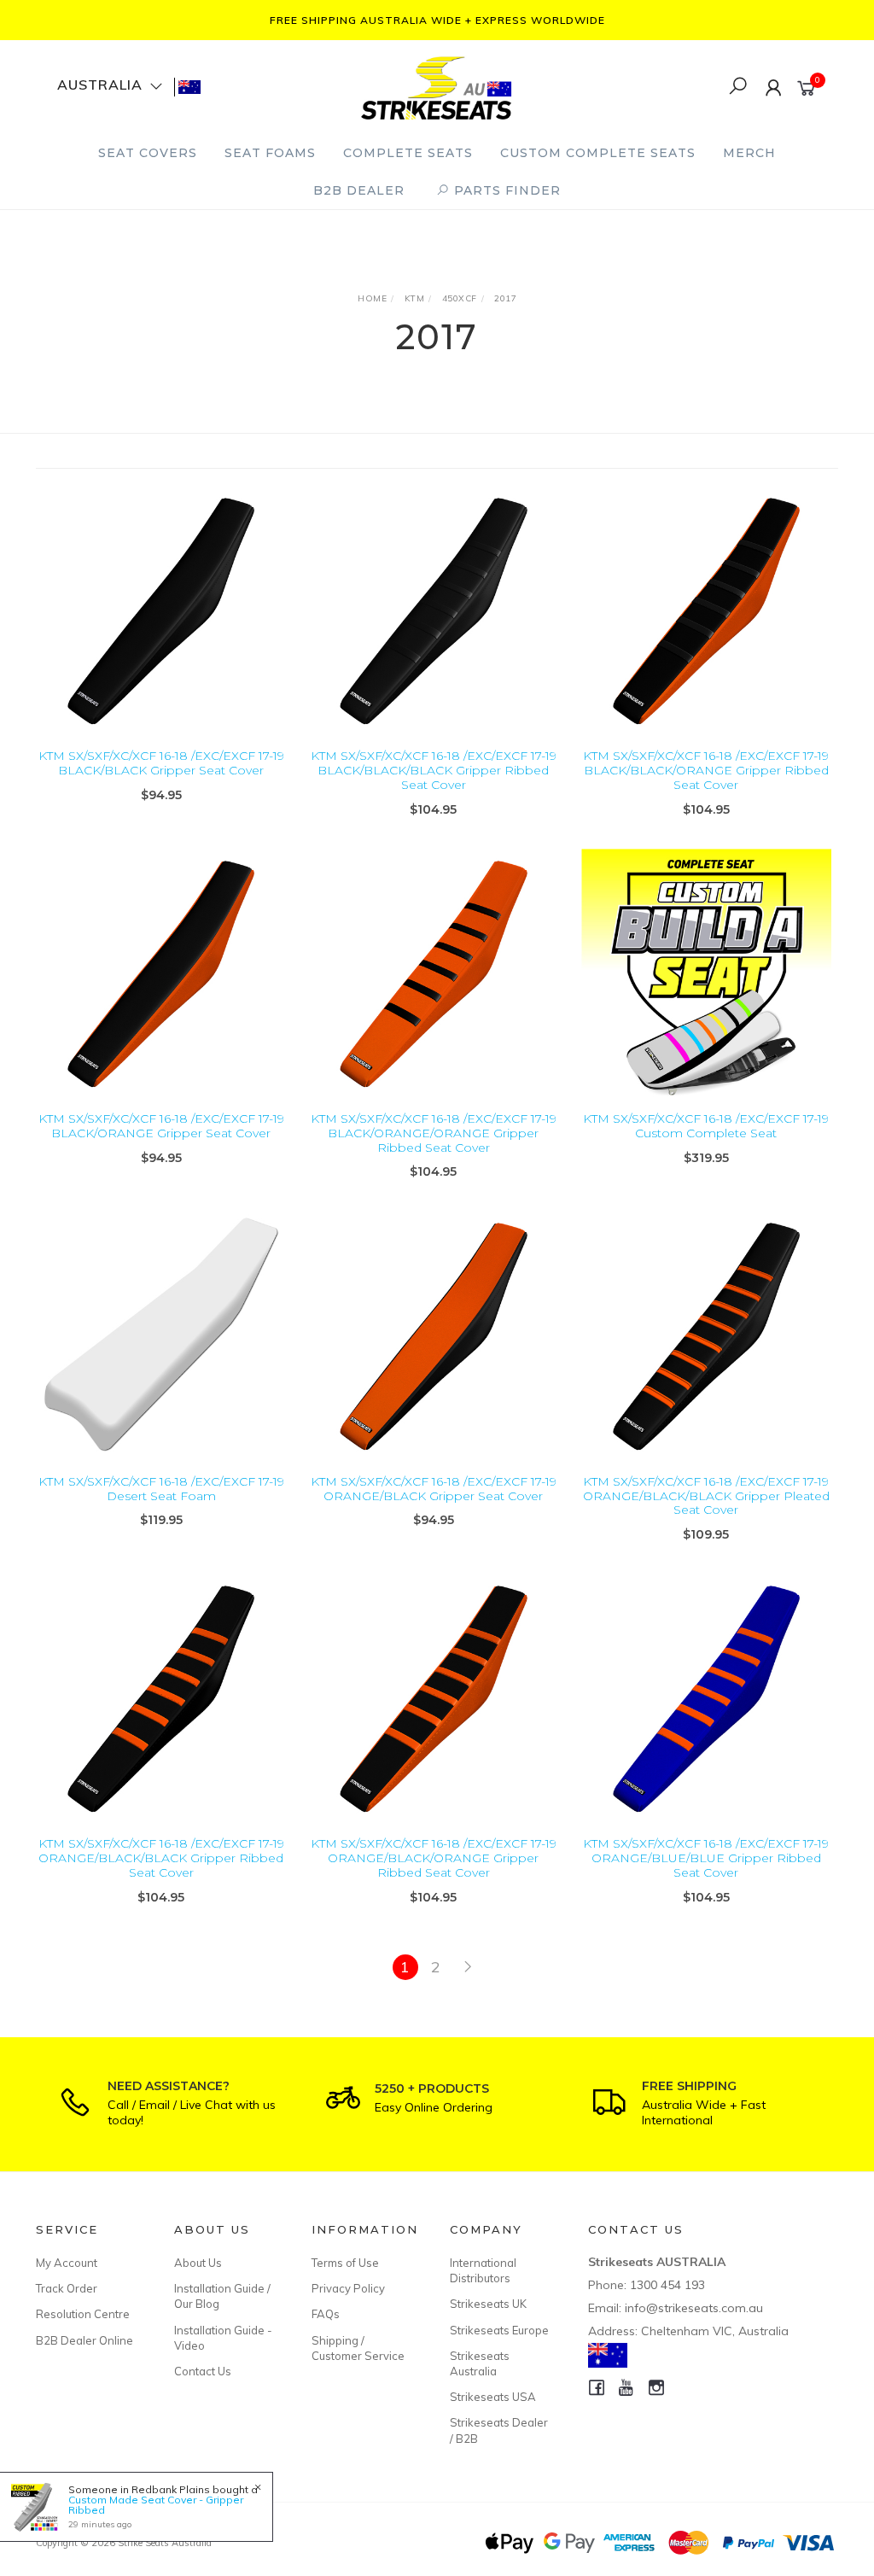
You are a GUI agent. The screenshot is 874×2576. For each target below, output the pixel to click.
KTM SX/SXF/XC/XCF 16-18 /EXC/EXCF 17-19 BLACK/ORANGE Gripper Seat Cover (161, 1126)
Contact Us (203, 2371)
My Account (67, 2263)
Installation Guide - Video (223, 2338)
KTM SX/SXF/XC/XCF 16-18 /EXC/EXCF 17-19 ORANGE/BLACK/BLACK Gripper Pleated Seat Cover (706, 1496)
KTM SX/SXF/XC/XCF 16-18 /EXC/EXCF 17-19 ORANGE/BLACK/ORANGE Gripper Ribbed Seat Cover (434, 1858)
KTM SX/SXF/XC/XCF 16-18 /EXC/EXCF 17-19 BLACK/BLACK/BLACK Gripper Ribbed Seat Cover (434, 770)
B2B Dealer (359, 190)
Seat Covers (148, 153)
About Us (198, 2263)
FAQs (326, 2314)
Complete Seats (408, 153)
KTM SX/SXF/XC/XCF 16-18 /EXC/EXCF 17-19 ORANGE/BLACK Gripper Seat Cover (434, 1489)
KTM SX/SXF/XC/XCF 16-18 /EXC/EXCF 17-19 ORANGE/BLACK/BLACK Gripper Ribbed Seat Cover (161, 1858)
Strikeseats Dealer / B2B (499, 2430)
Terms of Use (345, 2263)
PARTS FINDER (505, 190)
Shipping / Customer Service (358, 2348)
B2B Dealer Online (84, 2340)
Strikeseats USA (493, 2397)
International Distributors (483, 2270)
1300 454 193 (667, 2285)
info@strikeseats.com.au (694, 2308)
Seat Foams (270, 153)
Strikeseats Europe (499, 2330)
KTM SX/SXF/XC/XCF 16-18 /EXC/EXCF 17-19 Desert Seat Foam (161, 1489)
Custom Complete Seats (598, 153)
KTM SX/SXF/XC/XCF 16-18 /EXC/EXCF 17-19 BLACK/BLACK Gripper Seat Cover (161, 763)
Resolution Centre (83, 2314)
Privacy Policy (348, 2288)
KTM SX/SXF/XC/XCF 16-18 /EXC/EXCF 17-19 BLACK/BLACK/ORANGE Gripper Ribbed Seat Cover (706, 770)
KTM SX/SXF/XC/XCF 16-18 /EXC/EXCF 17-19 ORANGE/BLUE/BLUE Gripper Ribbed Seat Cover (706, 1858)
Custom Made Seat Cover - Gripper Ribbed (156, 2505)
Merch (749, 153)
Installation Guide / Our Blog (222, 2296)
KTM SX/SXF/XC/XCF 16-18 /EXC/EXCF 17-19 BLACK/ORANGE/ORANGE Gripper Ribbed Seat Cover (434, 1133)
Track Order (67, 2288)
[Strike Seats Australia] (436, 86)
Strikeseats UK (488, 2304)
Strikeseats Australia (480, 2363)
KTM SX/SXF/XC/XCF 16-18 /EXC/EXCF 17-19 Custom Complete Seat (706, 1126)
